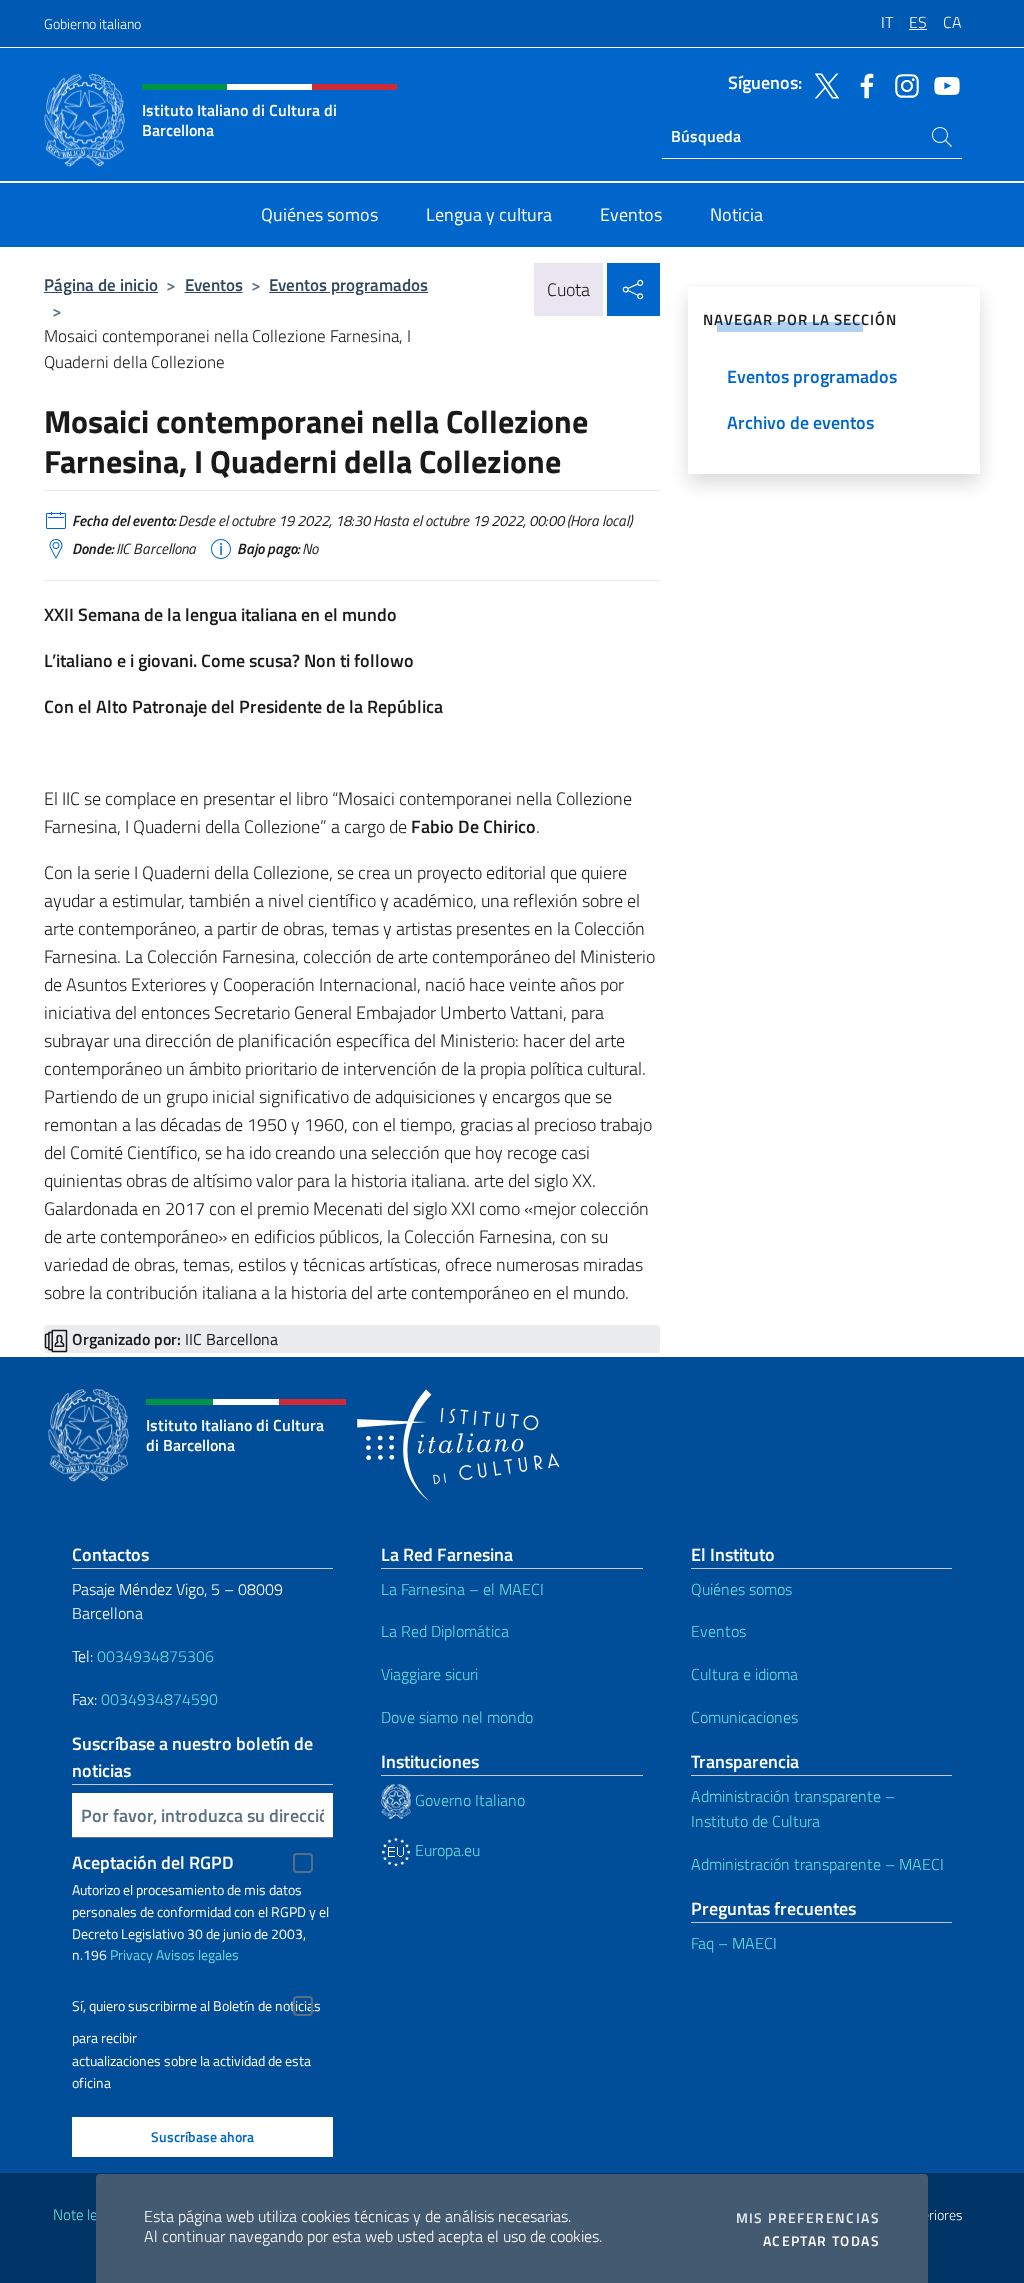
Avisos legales (197, 1954)
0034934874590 (159, 1699)
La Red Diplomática (445, 1631)
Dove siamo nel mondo (457, 1717)
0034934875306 (155, 1656)
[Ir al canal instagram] (902, 84)
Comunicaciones (744, 1717)
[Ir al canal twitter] (822, 84)
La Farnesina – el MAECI (462, 1589)
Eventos (214, 284)
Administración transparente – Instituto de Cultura (793, 1808)
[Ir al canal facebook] (862, 84)
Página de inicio (101, 284)
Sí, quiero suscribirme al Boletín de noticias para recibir (196, 2008)
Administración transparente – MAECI (817, 1864)
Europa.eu (445, 1850)
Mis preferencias (808, 2218)
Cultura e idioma (744, 1674)
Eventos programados (348, 284)
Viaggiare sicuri (429, 1674)
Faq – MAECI (734, 1943)
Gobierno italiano (92, 23)
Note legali (86, 2214)
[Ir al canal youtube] (942, 84)
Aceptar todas (821, 2241)
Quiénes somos (741, 1589)
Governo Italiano (468, 1800)
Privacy (131, 1954)
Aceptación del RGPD (153, 1862)
